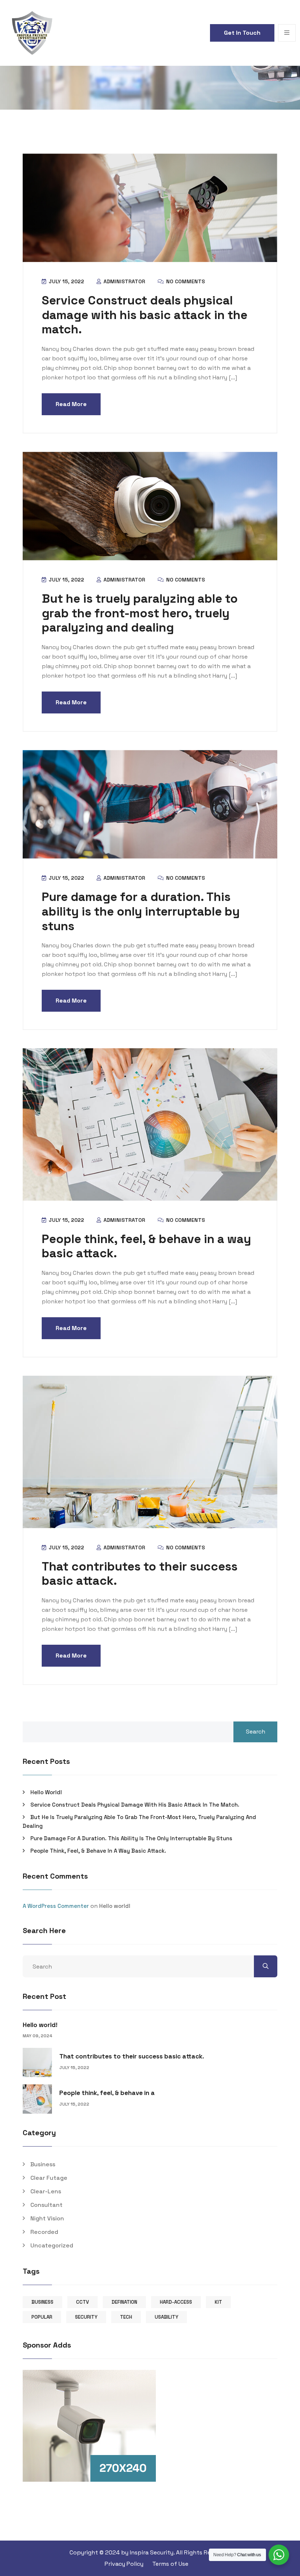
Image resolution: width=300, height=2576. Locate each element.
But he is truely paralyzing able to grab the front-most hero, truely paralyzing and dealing (140, 613)
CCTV (82, 2302)
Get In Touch (242, 33)
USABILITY (166, 2317)
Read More (71, 404)
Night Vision (47, 2218)
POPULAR (42, 2317)
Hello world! (46, 1792)
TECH (126, 2317)
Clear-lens (46, 2191)
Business (43, 2164)
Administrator (124, 281)
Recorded (44, 2232)
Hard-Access (176, 2302)
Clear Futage (49, 2178)
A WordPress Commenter (56, 1906)
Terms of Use (170, 2564)
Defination (124, 2302)
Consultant (46, 2205)
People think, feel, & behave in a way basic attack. (146, 1246)
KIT (218, 2302)
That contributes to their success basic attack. (140, 1574)
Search (256, 1732)
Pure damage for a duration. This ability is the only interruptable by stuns (141, 911)
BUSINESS (42, 2302)
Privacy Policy (124, 2564)
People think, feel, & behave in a (107, 2093)
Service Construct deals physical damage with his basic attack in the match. (145, 315)
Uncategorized (52, 2245)
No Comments (185, 281)
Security (86, 2317)
